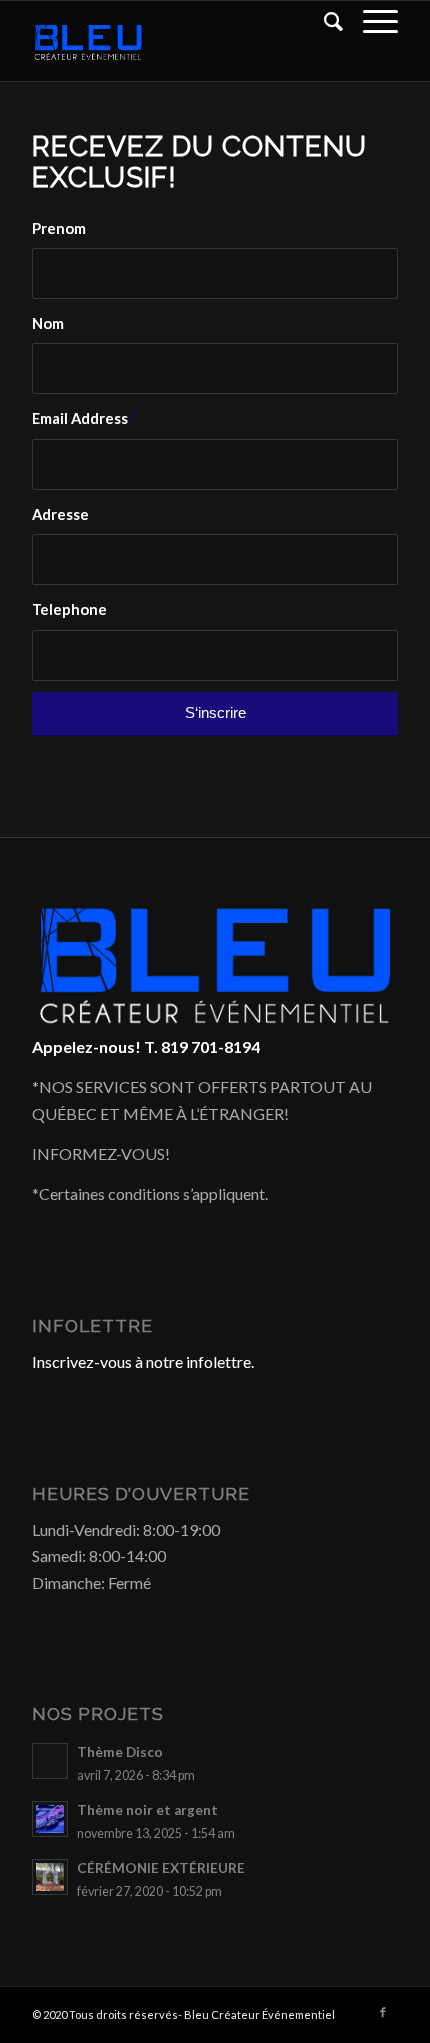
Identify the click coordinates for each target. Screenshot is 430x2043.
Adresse (60, 514)
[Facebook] (383, 2012)
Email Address (84, 418)
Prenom (59, 228)
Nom (48, 323)
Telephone (69, 609)
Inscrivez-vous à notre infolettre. (143, 1361)
